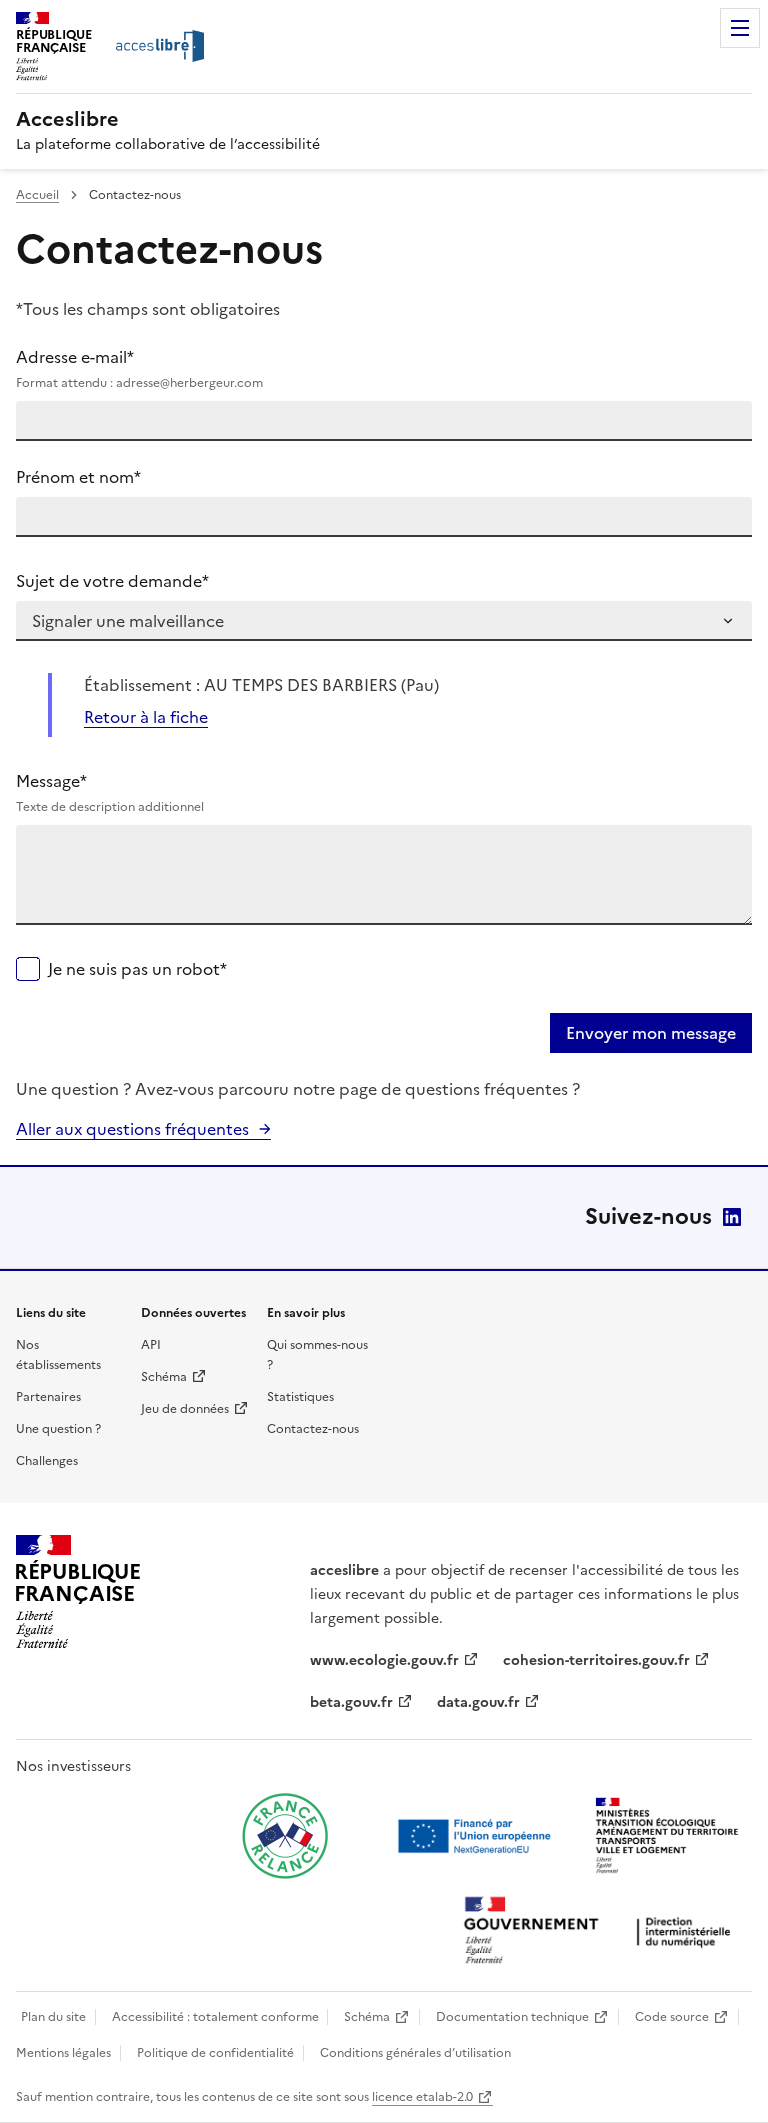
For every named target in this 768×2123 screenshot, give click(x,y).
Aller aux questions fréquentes (132, 1129)
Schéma (164, 1377)
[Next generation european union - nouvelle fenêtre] (477, 1836)
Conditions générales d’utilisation (415, 2053)
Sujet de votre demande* (112, 581)
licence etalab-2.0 (422, 2097)
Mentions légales (63, 2053)
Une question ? (58, 1429)
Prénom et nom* (78, 477)
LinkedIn (732, 1217)
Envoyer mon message (651, 1033)
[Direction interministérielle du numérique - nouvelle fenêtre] (602, 1932)
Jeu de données (185, 1409)
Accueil (37, 195)
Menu (740, 28)
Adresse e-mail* (139, 368)
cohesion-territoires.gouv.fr (596, 1660)
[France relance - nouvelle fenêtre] (285, 1836)
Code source (672, 2017)
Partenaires (48, 1397)
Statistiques (300, 1397)
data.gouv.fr (478, 1702)
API (151, 1345)
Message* (110, 792)
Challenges (47, 1461)
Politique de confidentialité (215, 2053)
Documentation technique (512, 2017)
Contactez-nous (313, 1429)
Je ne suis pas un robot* (137, 969)
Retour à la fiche (146, 717)
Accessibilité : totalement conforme (215, 2017)
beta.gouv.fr (351, 1702)
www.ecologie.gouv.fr (384, 1660)
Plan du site (53, 2017)
